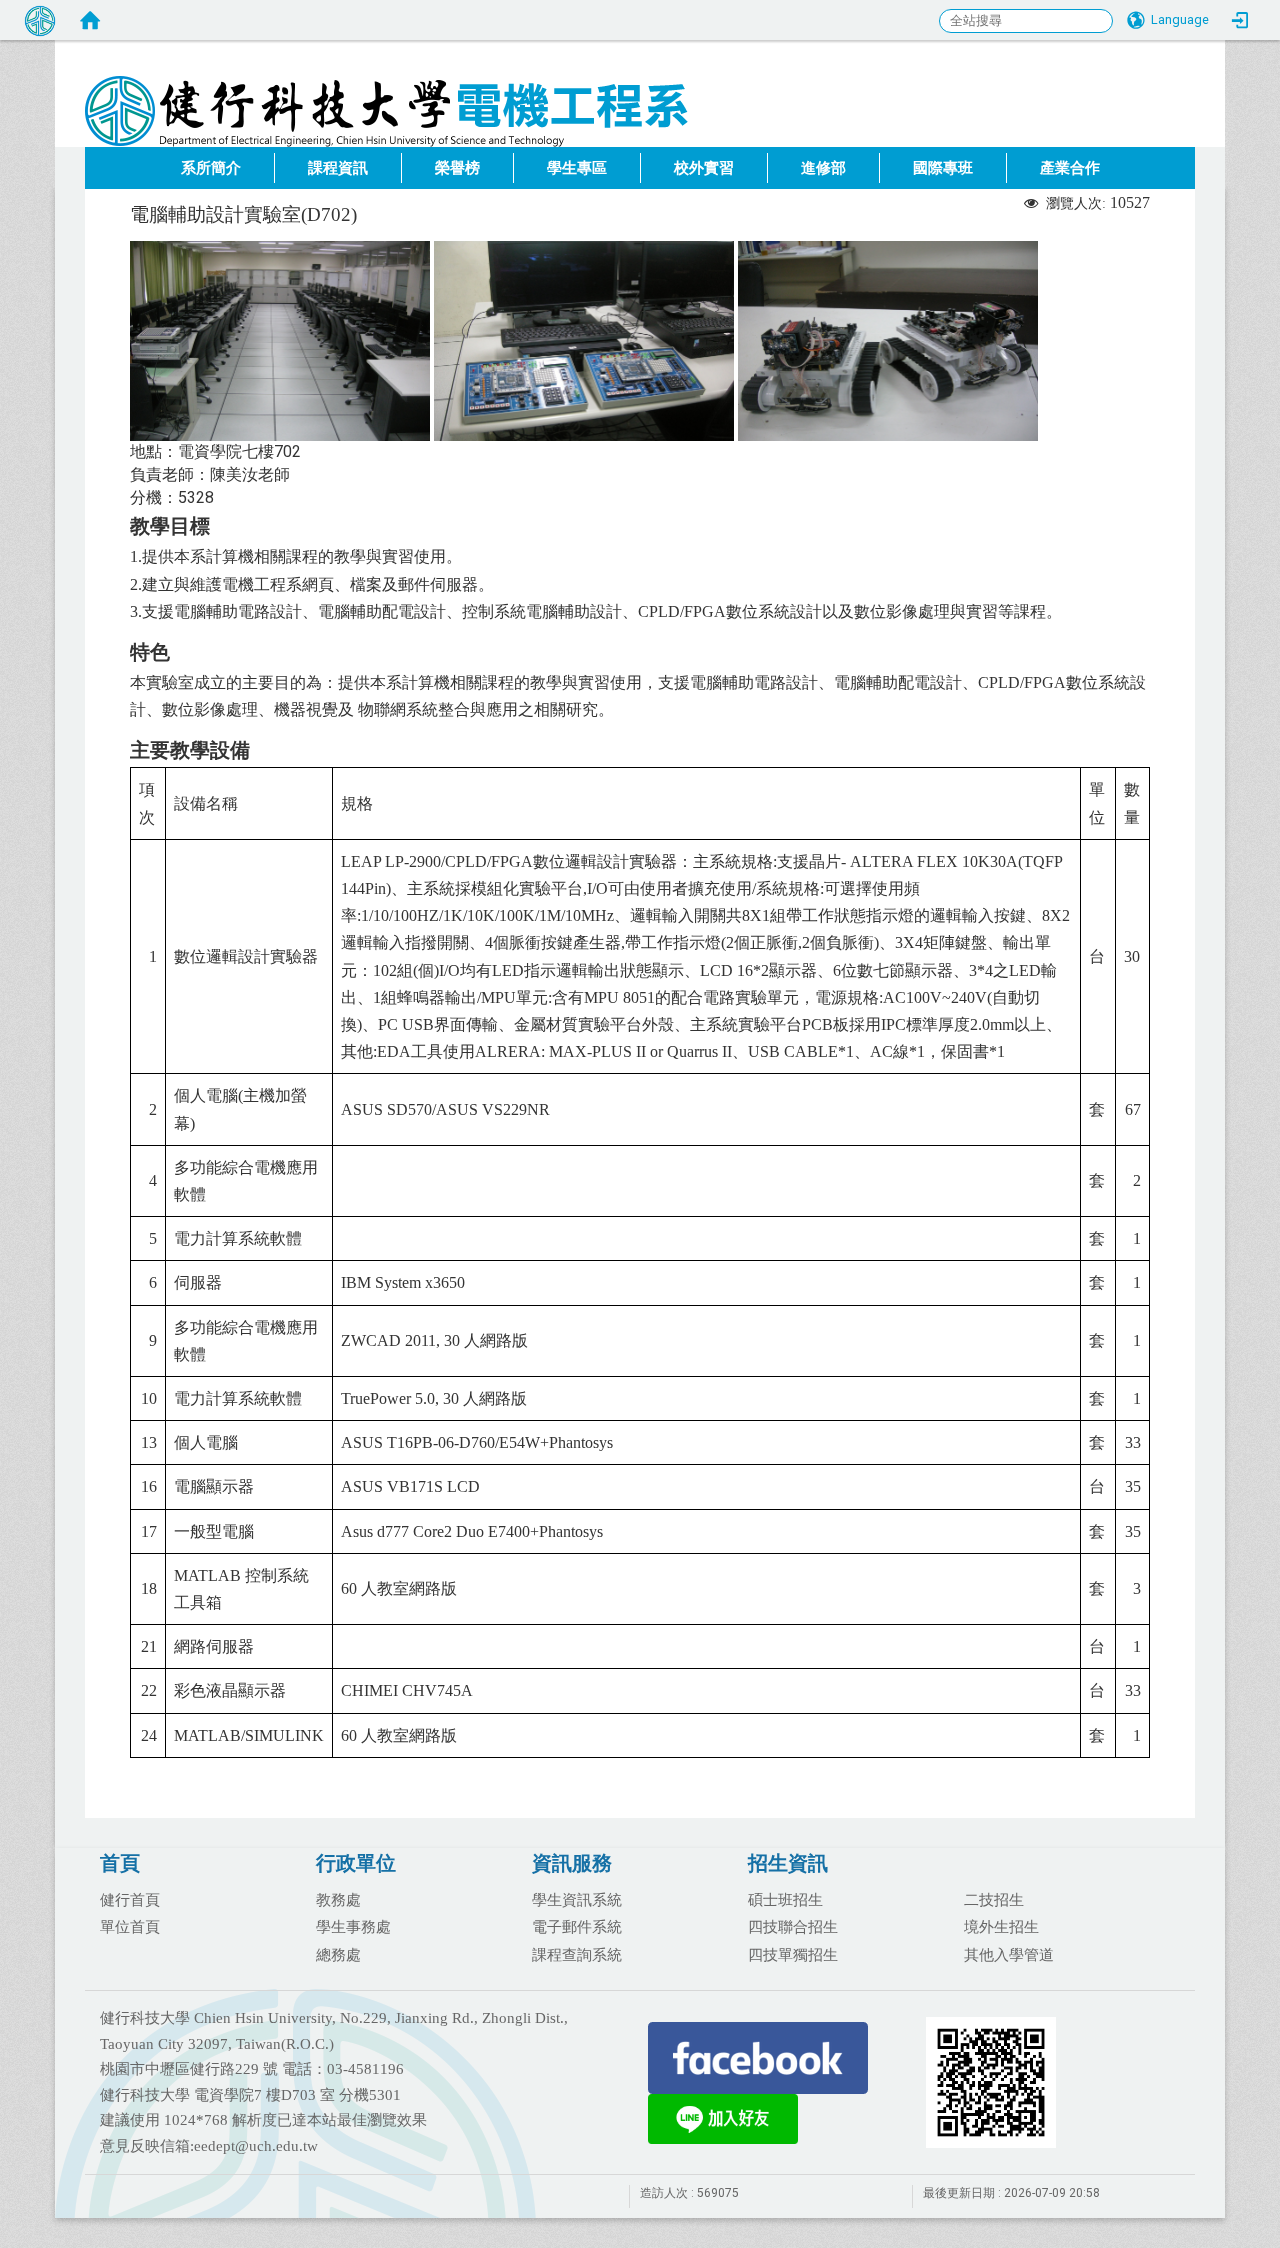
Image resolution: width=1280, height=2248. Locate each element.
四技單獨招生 (793, 1954)
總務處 (338, 1954)
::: (1184, 140)
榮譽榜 (457, 168)
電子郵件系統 (577, 1926)
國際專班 (943, 168)
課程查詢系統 (577, 1954)
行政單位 (356, 1862)
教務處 (338, 1899)
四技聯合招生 (793, 1926)
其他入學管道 (1009, 1954)
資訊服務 (572, 1862)
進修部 (823, 168)
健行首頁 (130, 1899)
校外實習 (704, 168)
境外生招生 (1001, 1926)
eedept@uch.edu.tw (256, 2146)
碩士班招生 (785, 1899)
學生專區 (577, 168)
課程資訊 (338, 168)
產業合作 (1070, 168)
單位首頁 (130, 1926)
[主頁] (505, 85)
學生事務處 (353, 1926)
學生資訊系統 (577, 1899)
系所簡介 (211, 168)
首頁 (120, 1862)
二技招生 (994, 1899)
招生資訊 (788, 1862)
